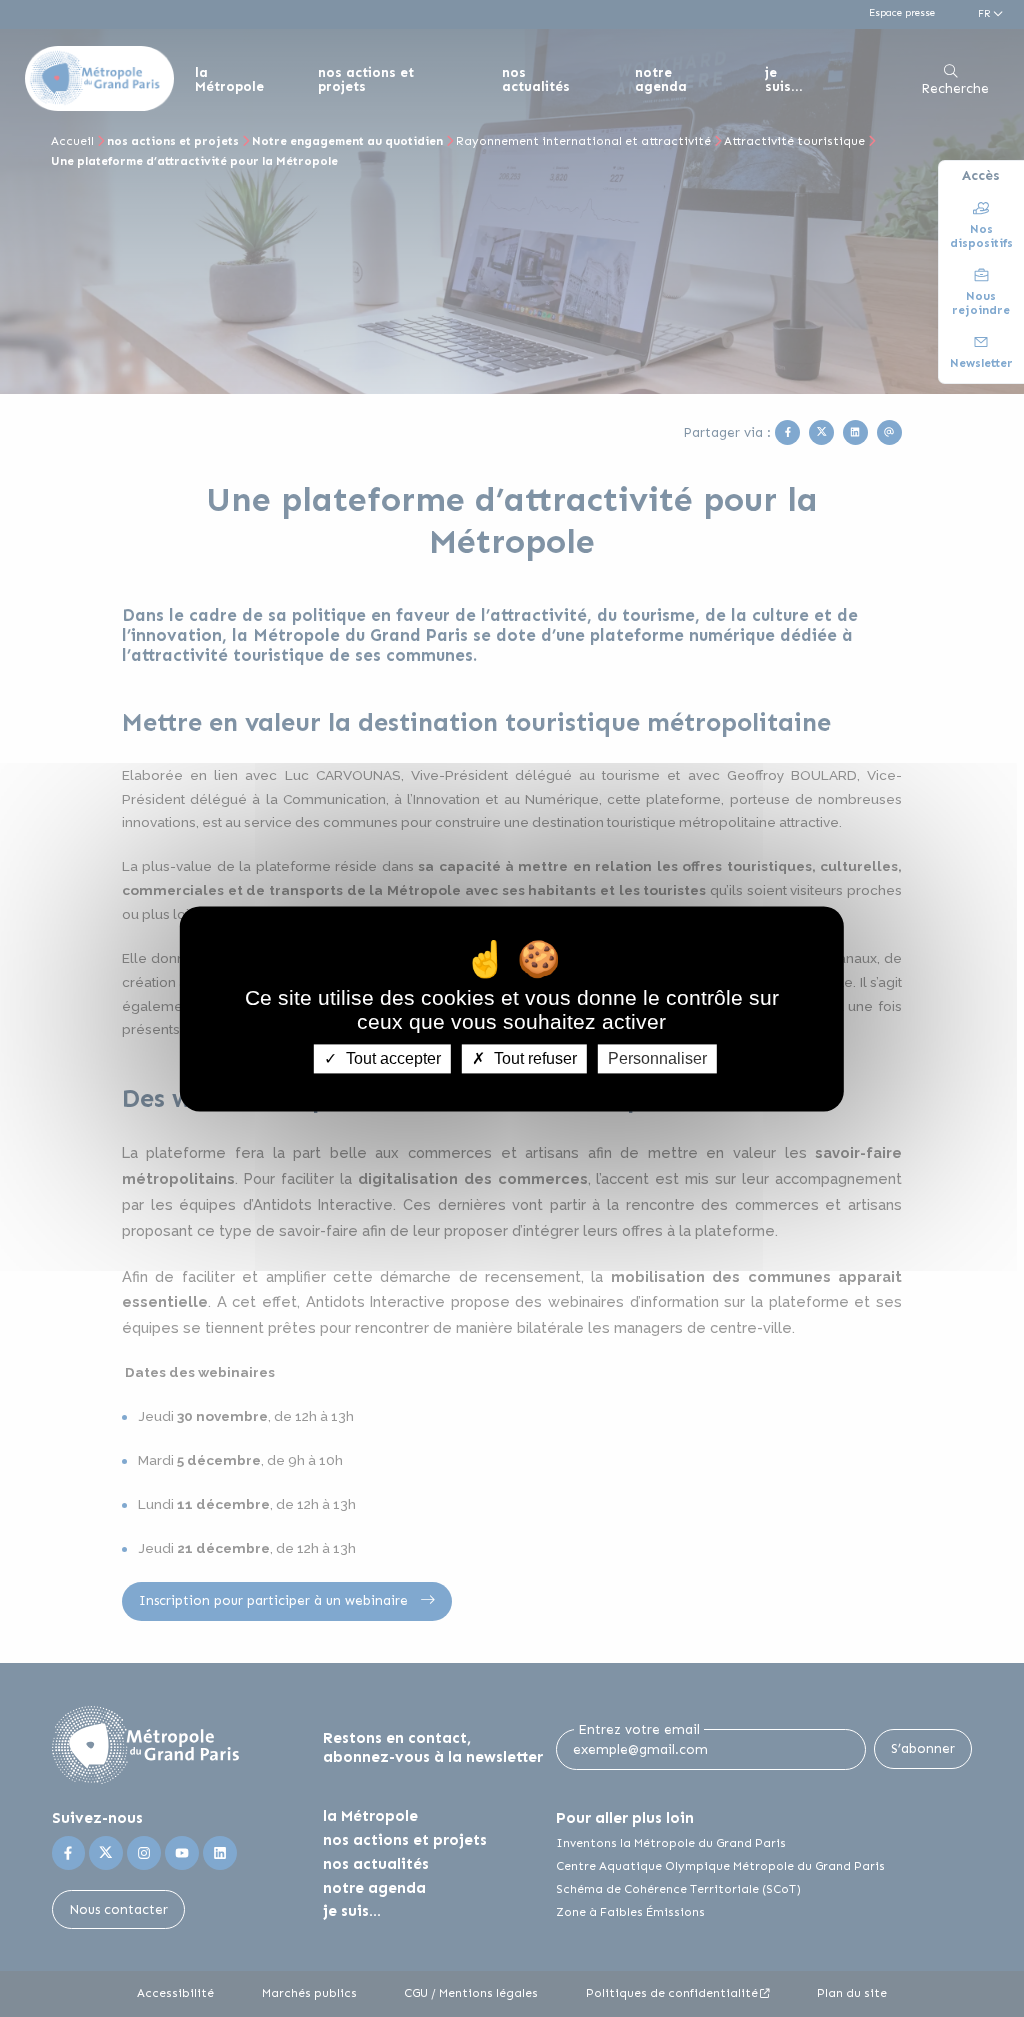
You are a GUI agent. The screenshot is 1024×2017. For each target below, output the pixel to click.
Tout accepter (391, 1058)
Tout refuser (533, 1058)
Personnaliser (657, 1058)
